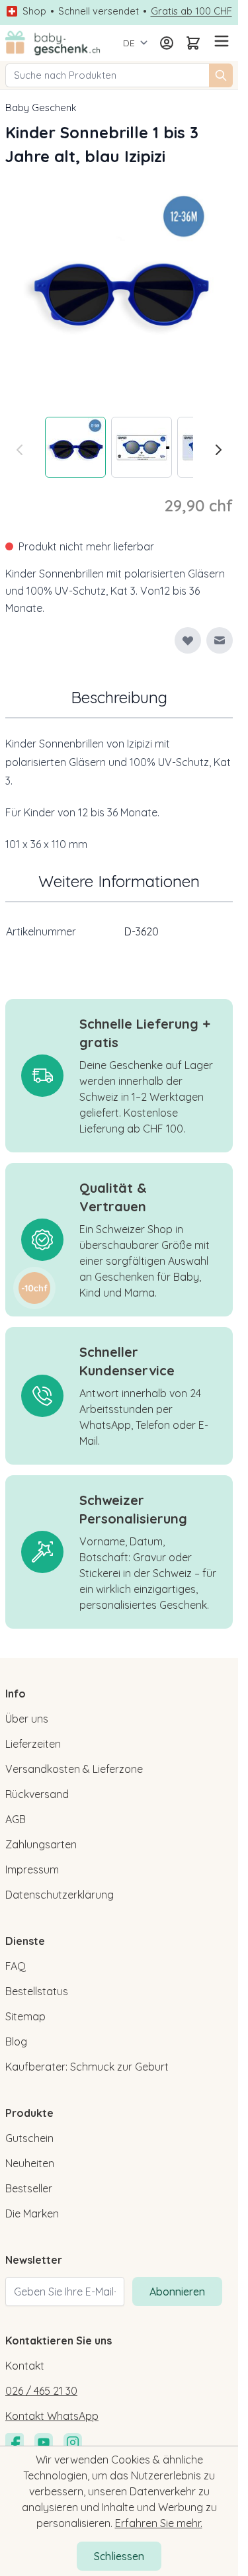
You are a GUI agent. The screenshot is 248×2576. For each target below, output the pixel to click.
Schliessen (119, 2556)
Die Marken (32, 2213)
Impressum (32, 1869)
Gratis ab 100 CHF (191, 11)
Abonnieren (177, 2292)
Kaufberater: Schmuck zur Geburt (87, 2067)
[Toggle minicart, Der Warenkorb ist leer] (193, 43)
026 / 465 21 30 (41, 2391)
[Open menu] (220, 41)
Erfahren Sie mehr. (159, 2523)
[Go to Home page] (53, 43)
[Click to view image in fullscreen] (119, 287)
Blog (16, 2041)
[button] (34, 1288)
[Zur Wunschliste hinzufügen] (188, 640)
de (129, 43)
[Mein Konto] (167, 43)
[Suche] (221, 75)
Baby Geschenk (41, 107)
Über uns (27, 1719)
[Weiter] (218, 450)
